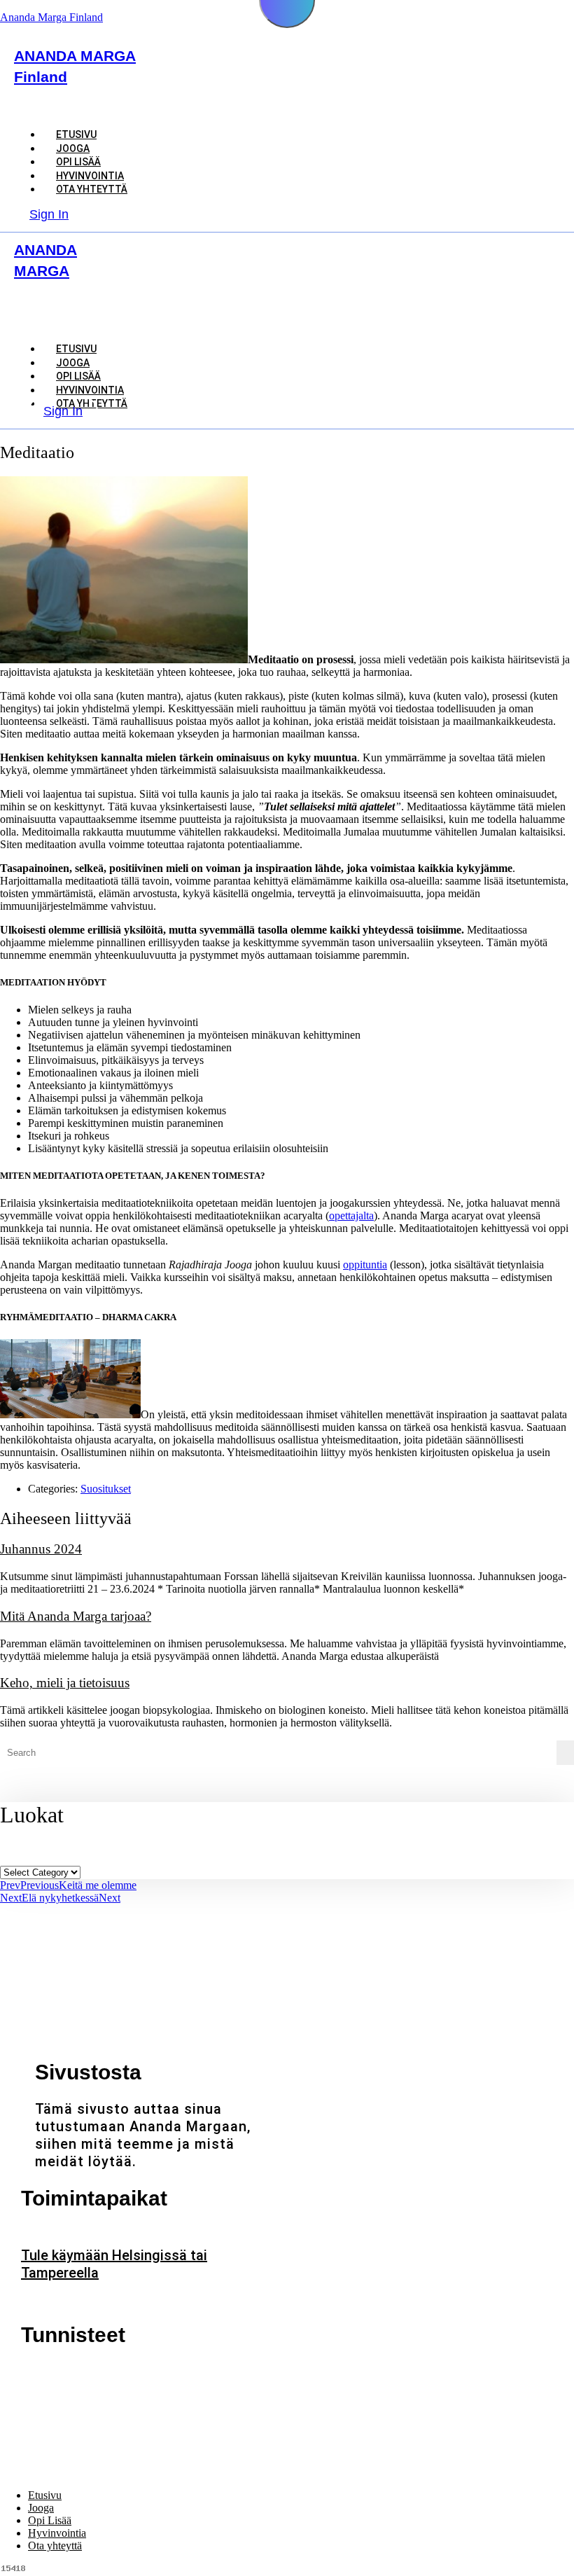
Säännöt (259, 2372)
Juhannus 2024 (41, 1549)
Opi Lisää (50, 2520)
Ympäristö (99, 2394)
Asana (42, 2372)
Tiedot (43, 2394)
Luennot (93, 2372)
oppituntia (365, 1265)
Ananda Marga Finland (51, 17)
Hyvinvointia (57, 2533)
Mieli (209, 2372)
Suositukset (106, 1489)
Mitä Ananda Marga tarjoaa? (76, 1616)
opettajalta (351, 1216)
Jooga (41, 2508)
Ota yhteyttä (92, 189)
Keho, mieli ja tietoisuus (65, 1683)
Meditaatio (153, 2372)
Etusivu (45, 2495)
